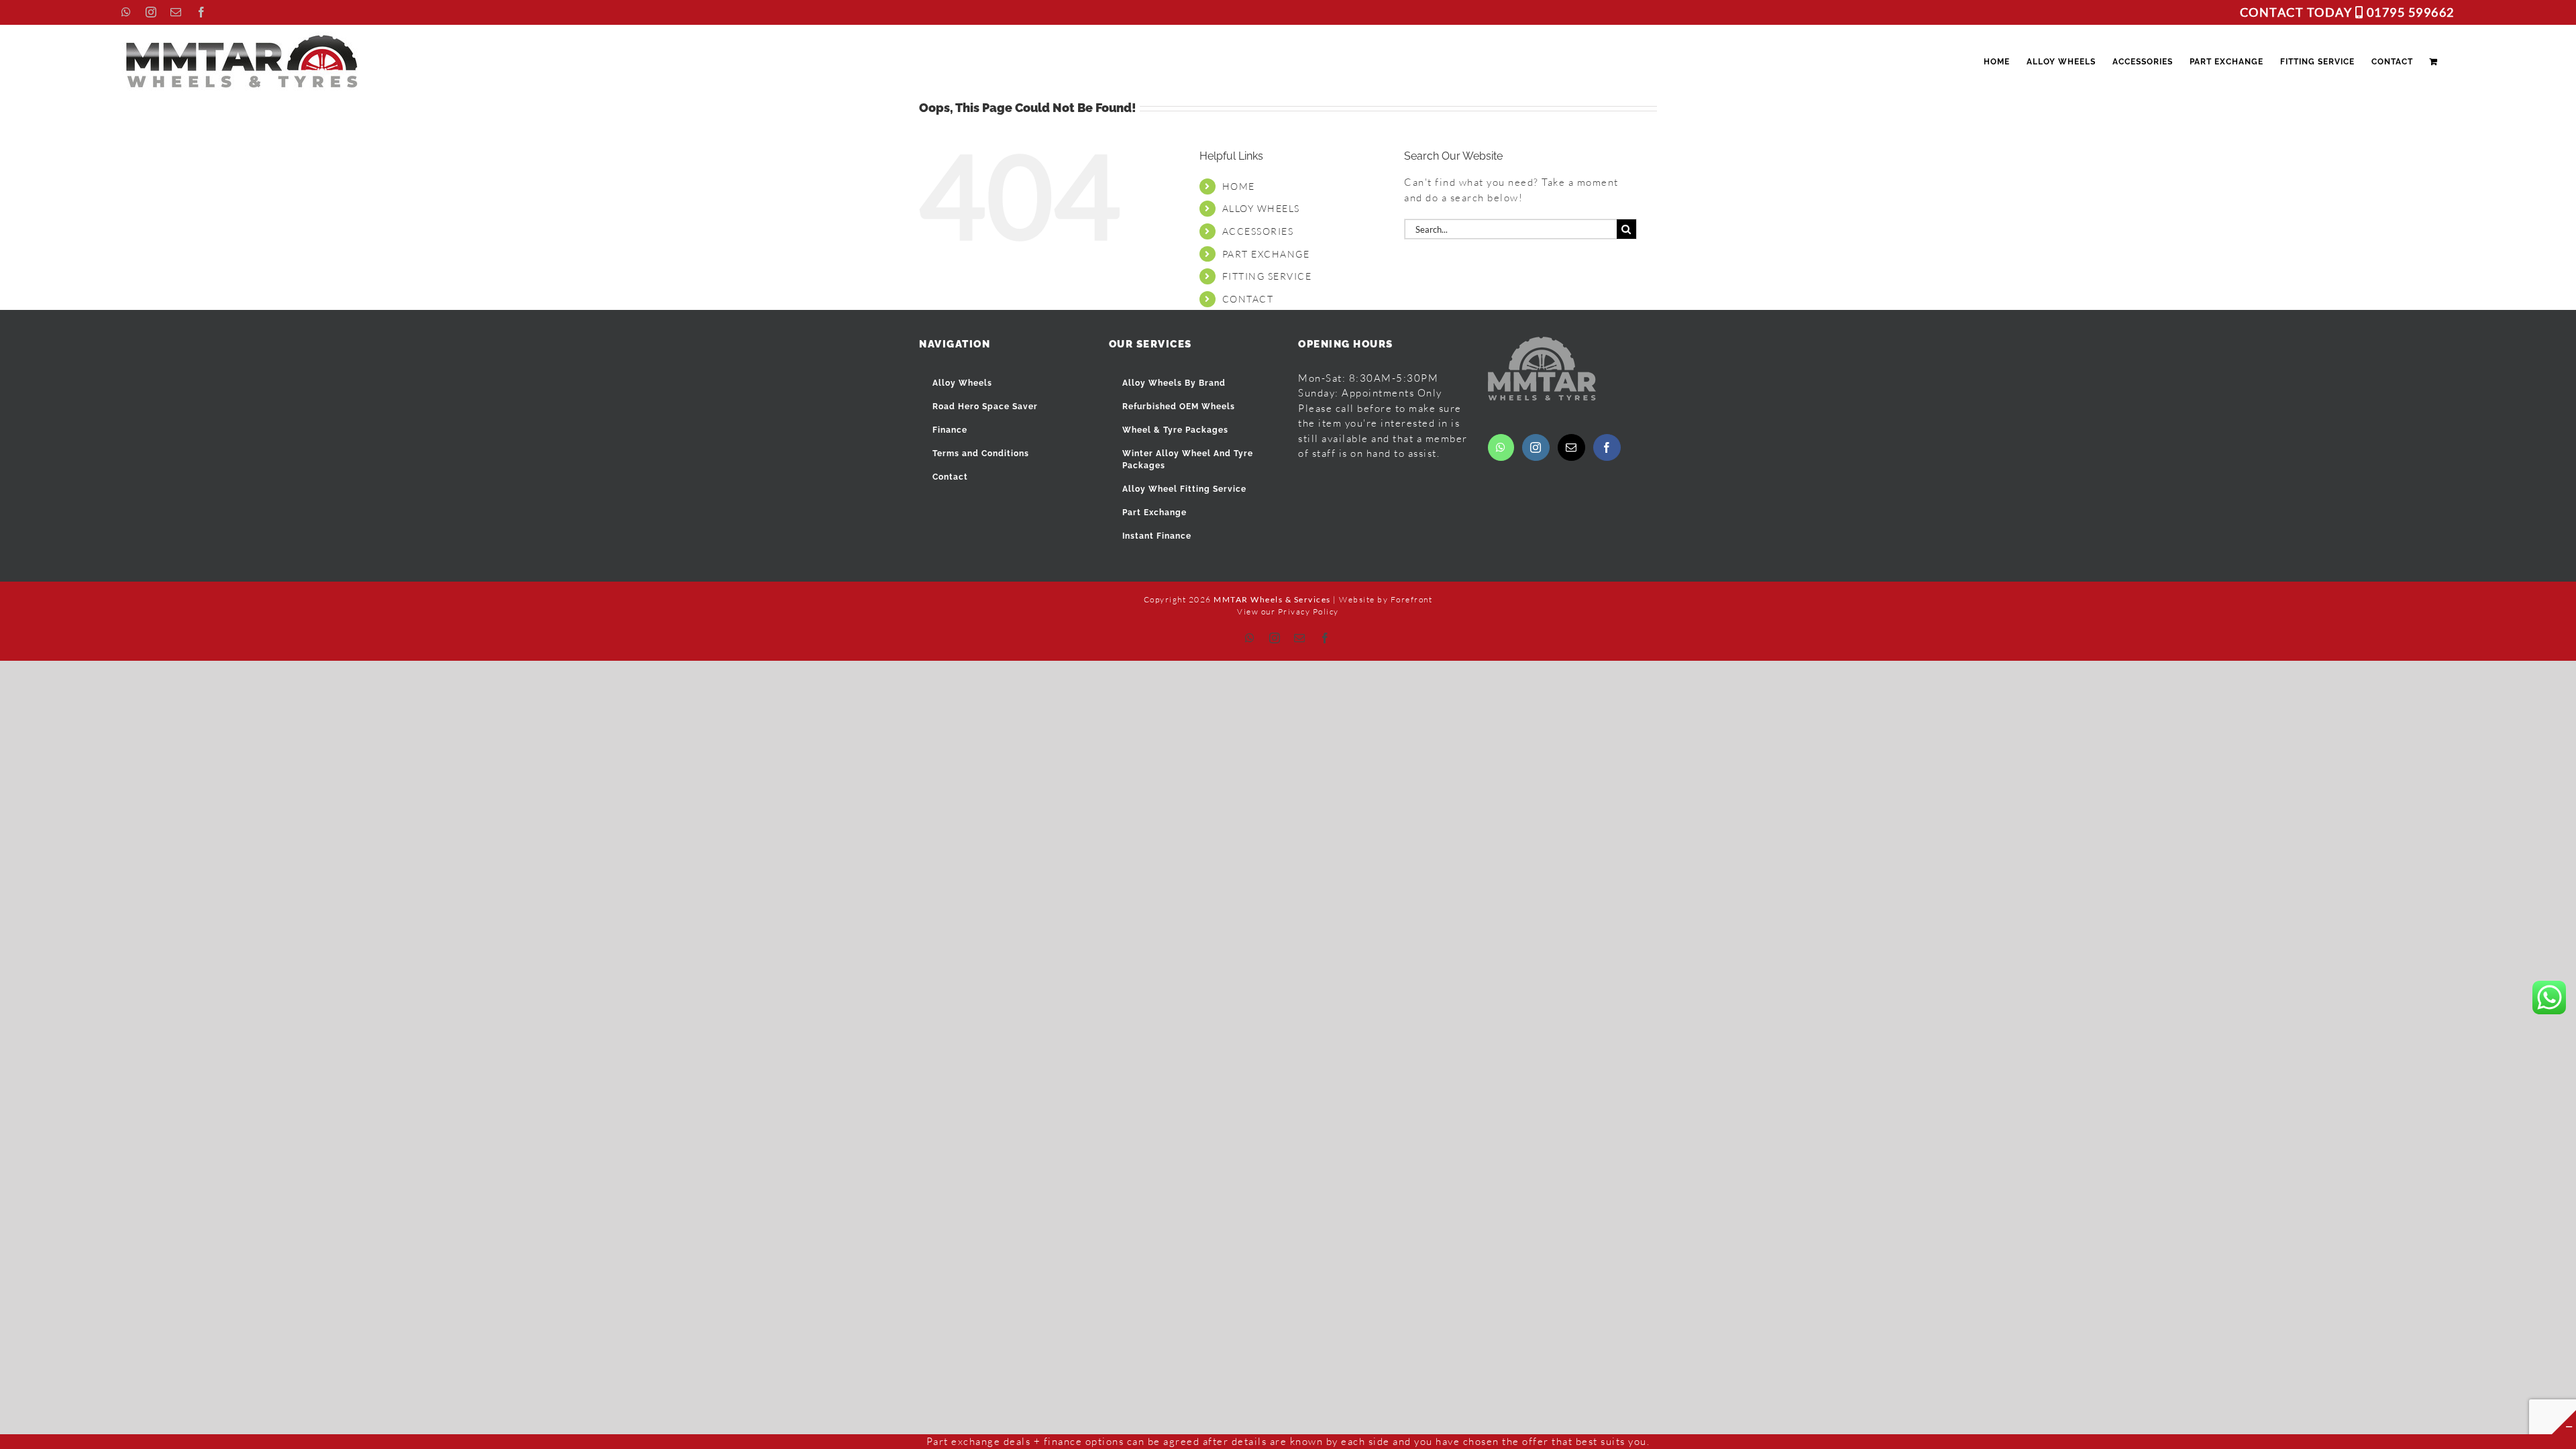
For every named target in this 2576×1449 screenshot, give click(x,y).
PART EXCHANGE (1266, 254)
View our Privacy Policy (1288, 611)
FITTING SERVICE (1267, 276)
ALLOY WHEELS (1261, 208)
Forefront (1412, 599)
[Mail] (1572, 447)
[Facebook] (1607, 447)
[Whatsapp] (1501, 447)
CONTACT (1248, 299)
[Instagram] (1536, 447)
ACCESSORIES (1258, 231)
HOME (1239, 186)
